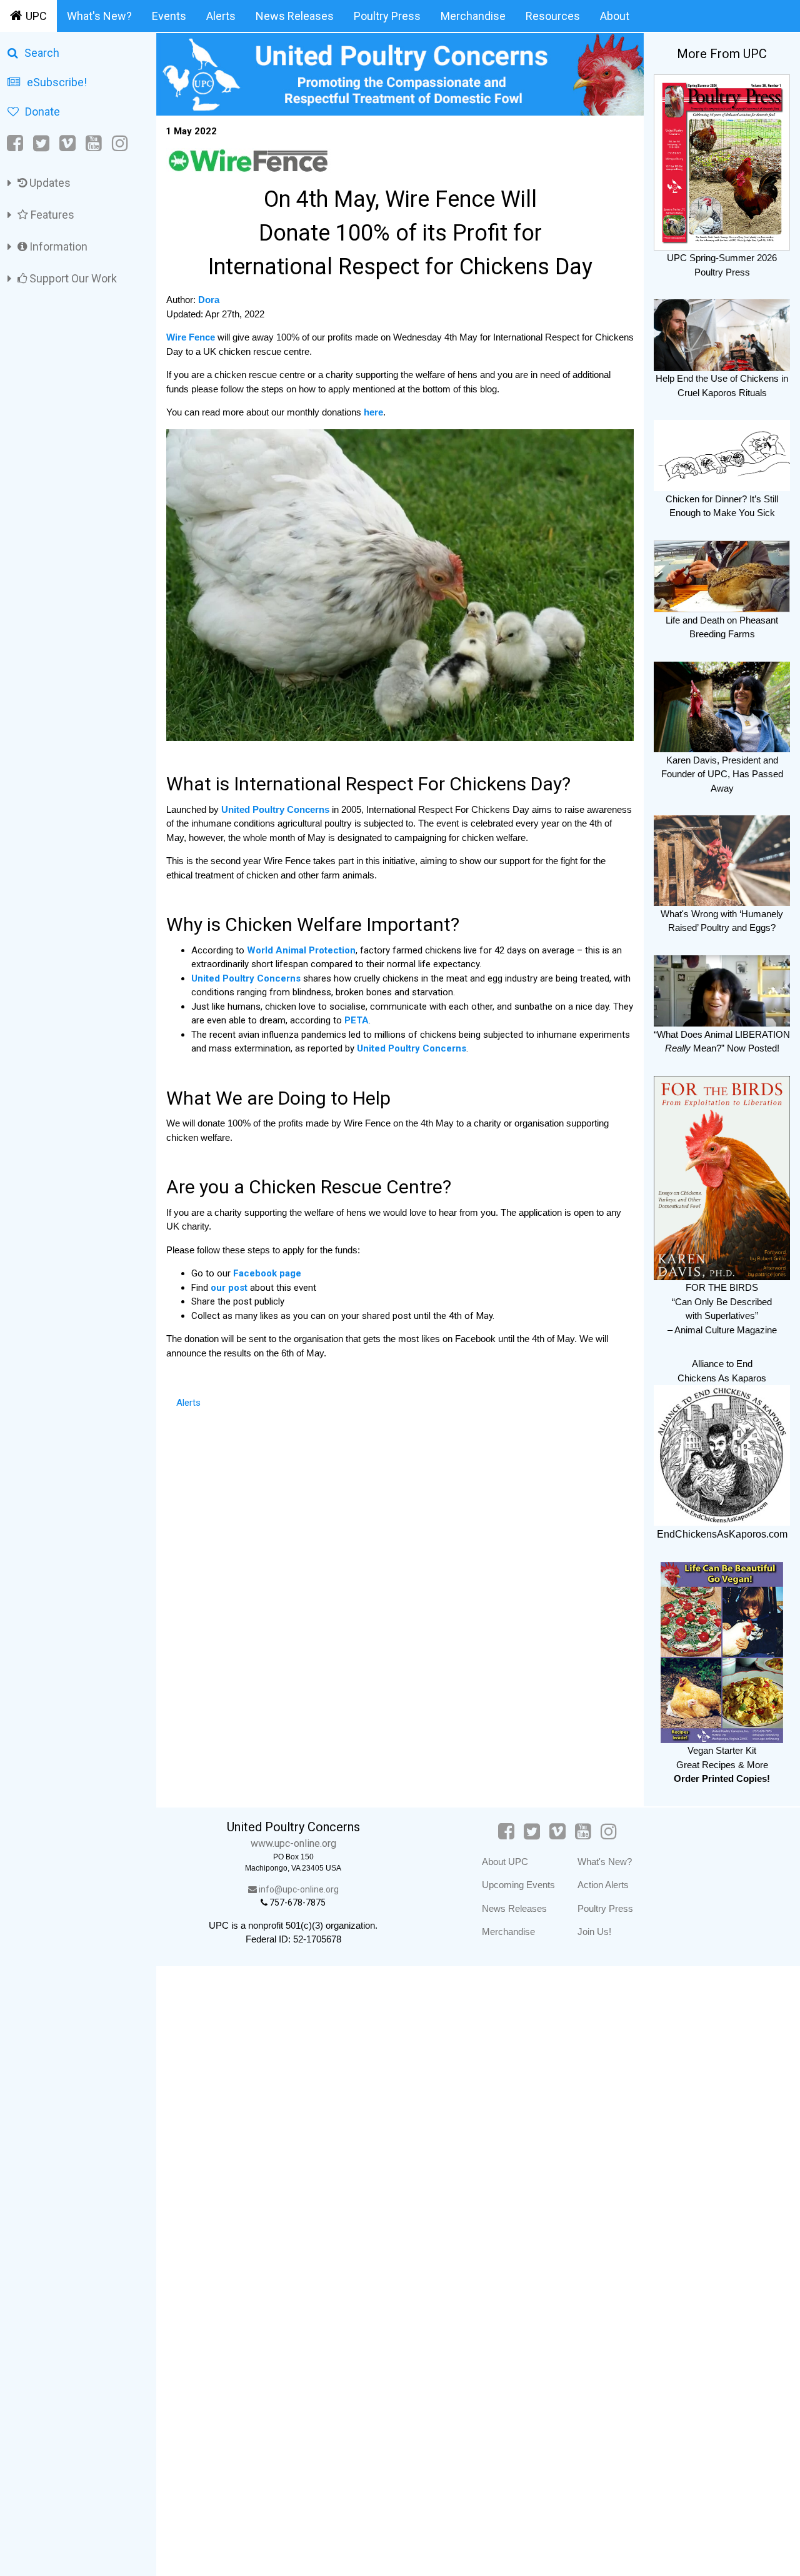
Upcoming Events (518, 1885)
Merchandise (473, 16)
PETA (357, 1020)
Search (42, 53)
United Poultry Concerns (277, 809)
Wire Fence (191, 337)
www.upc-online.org (293, 1843)
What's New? (99, 16)
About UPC (505, 1862)
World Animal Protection (301, 950)
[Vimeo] (67, 143)
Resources (553, 16)
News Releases (295, 16)
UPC (36, 16)
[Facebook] (16, 143)
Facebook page (267, 1273)
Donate (42, 112)
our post (230, 1288)
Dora (209, 300)
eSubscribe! (57, 82)
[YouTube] (94, 143)
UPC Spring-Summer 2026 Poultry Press (722, 265)
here (373, 412)
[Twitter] (41, 143)
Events (169, 16)
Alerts (221, 16)
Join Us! (594, 1932)
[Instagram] (120, 143)
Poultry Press (387, 16)
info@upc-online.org (298, 1889)
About (615, 16)
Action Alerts (603, 1885)
